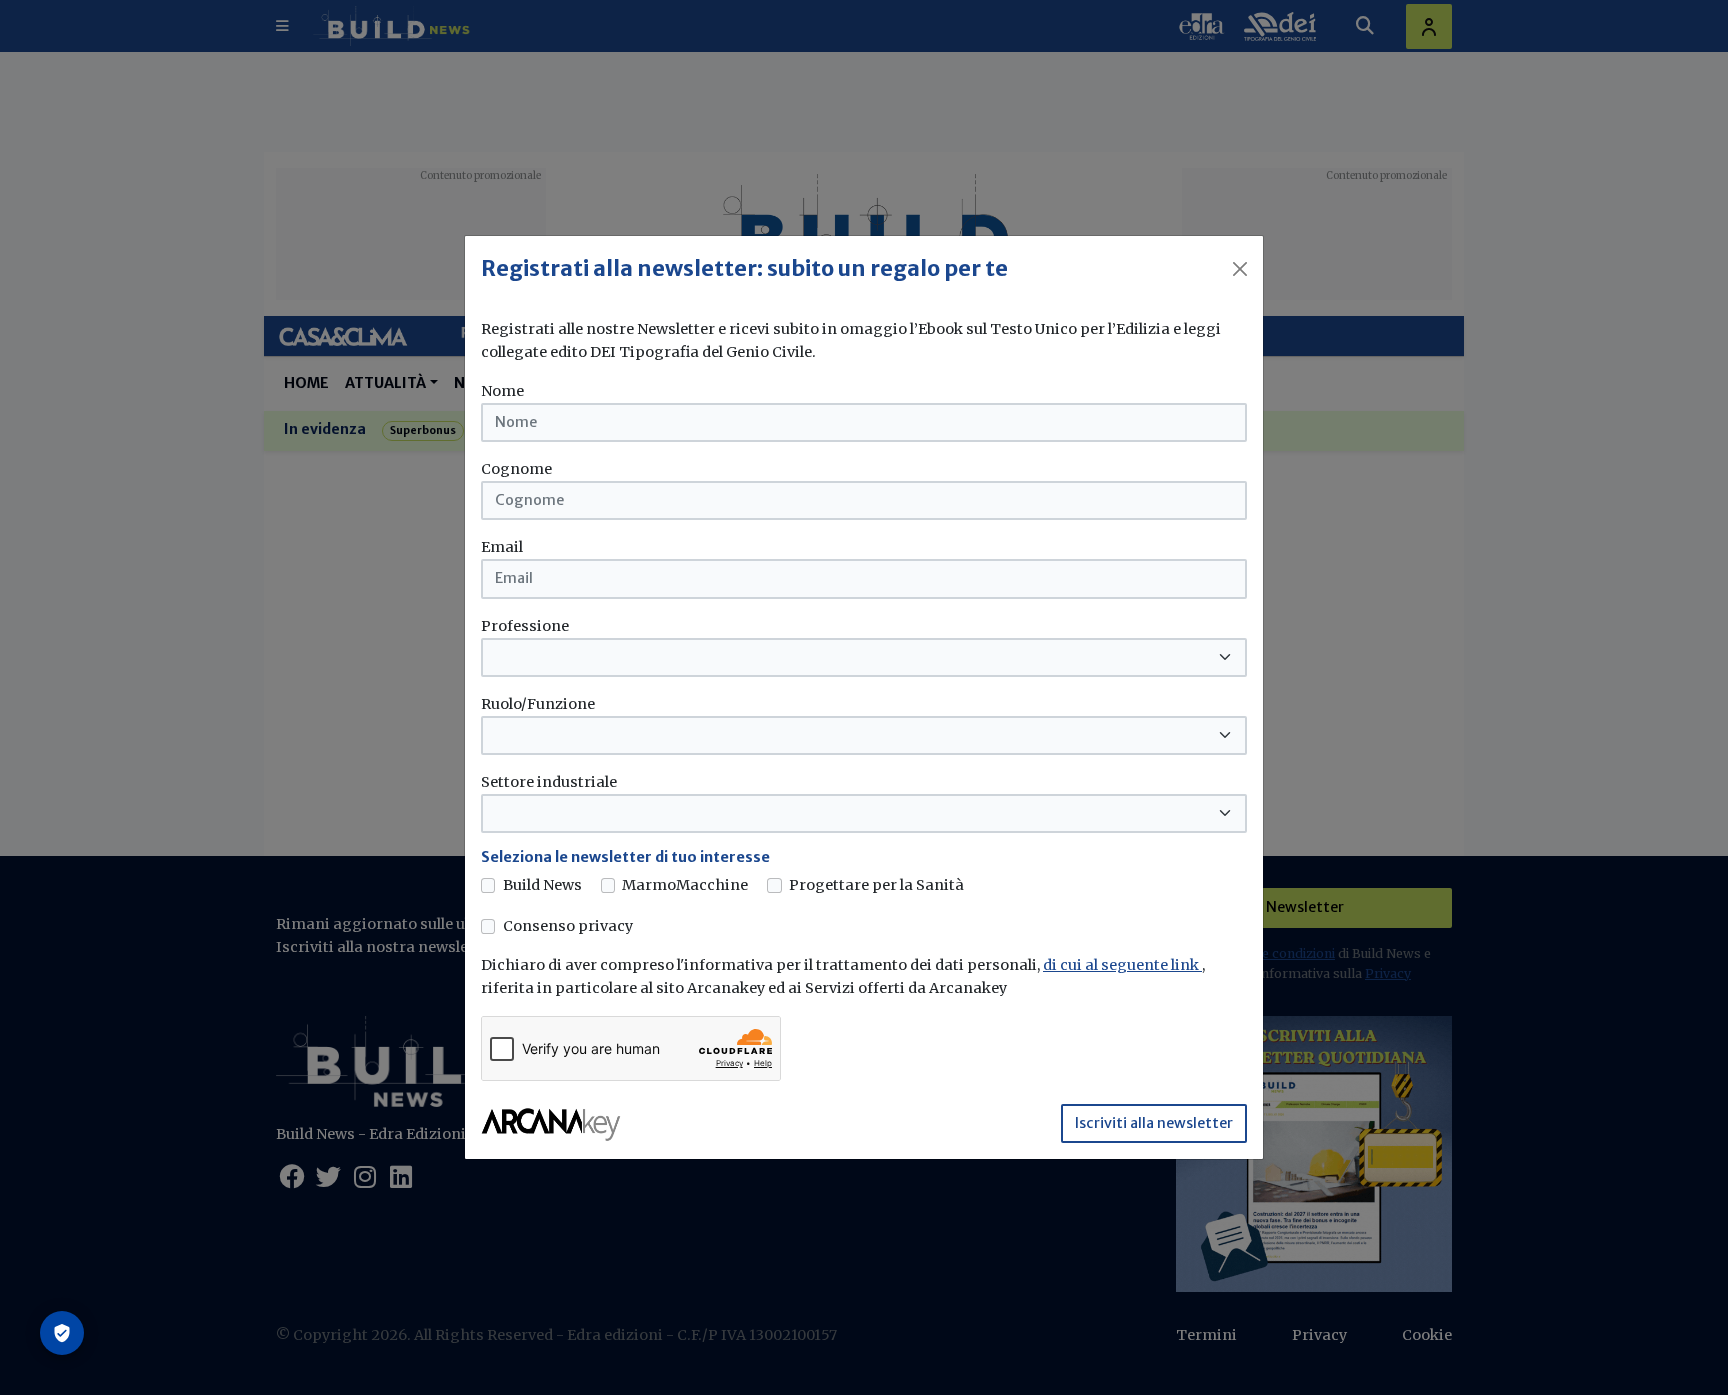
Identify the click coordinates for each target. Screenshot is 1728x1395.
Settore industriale (549, 782)
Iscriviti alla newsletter (1154, 1123)
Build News (542, 885)
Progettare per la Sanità (876, 885)
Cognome (516, 469)
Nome (502, 391)
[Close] (1240, 269)
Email (502, 547)
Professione (525, 626)
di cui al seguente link (1122, 965)
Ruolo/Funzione (538, 704)
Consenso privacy (568, 926)
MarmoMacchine (685, 885)
